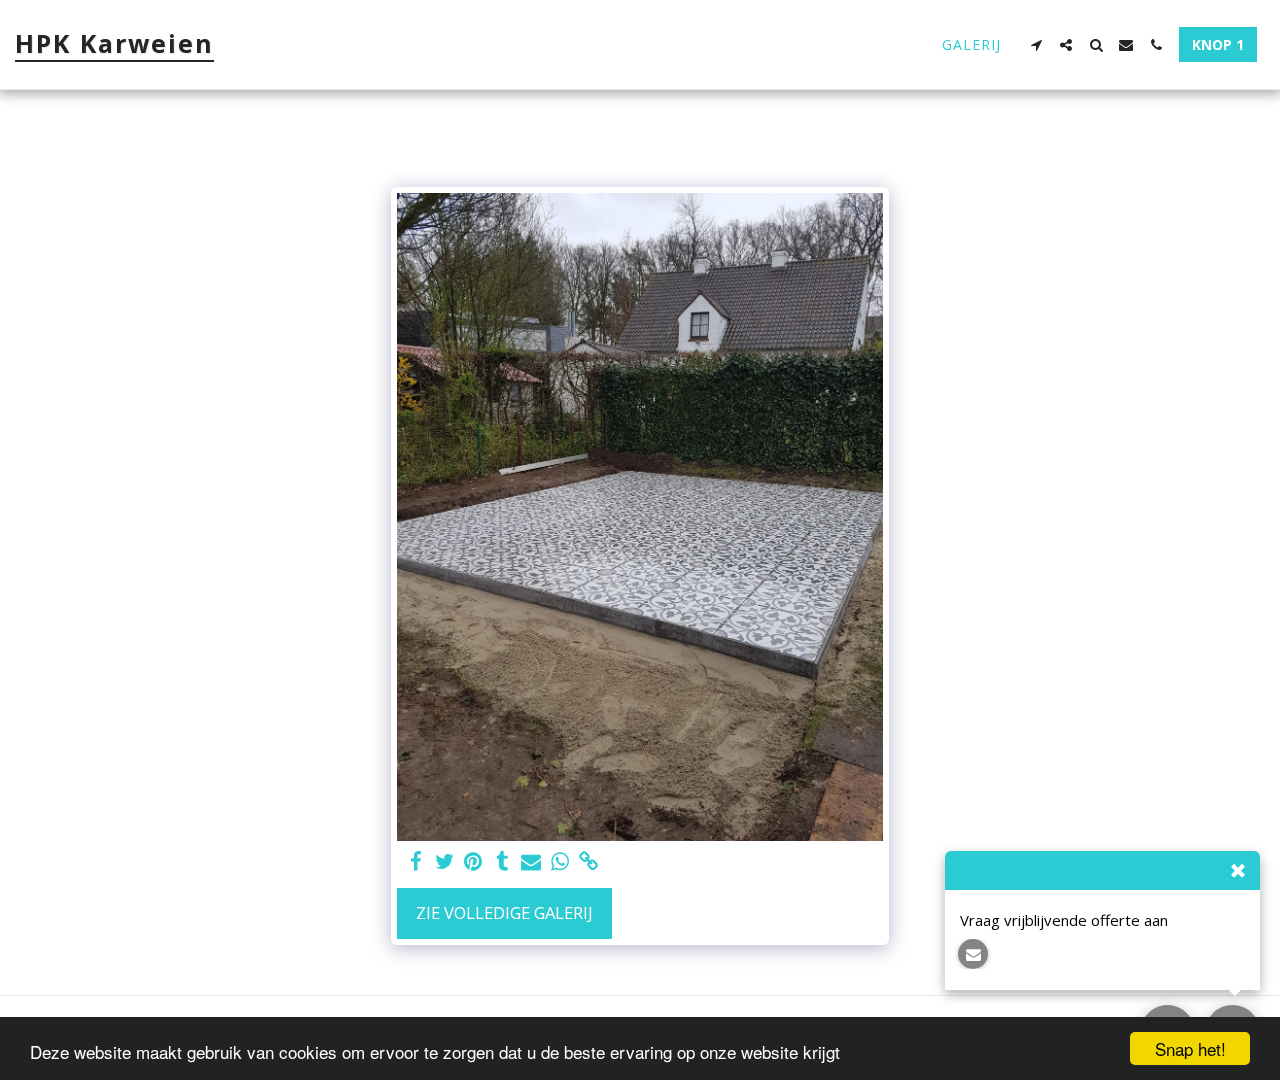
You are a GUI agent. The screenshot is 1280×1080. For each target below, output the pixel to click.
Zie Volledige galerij (504, 912)
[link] (589, 862)
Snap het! (1190, 1048)
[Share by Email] (531, 862)
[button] (1036, 45)
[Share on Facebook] (415, 862)
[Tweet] (444, 862)
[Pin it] (473, 862)
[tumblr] (502, 862)
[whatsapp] (560, 862)
